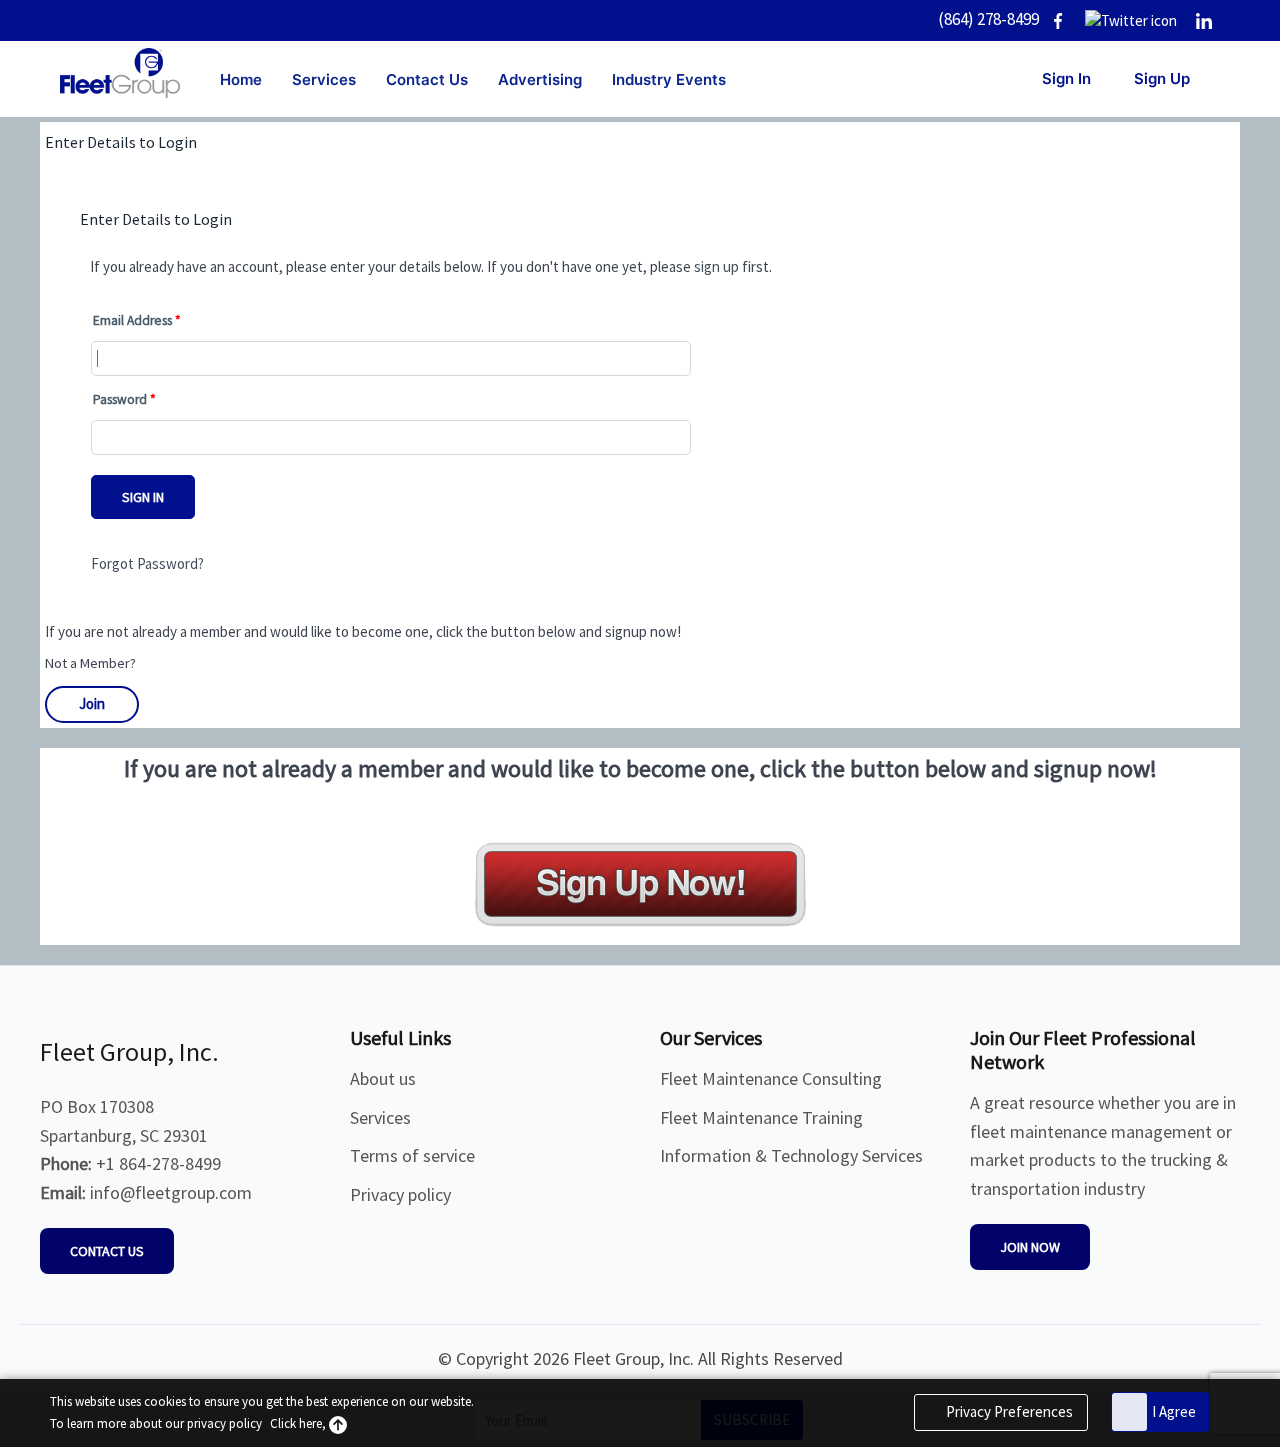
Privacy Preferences (1008, 1411)
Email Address (132, 320)
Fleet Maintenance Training (761, 1117)
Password (120, 399)
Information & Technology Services (791, 1155)
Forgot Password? (147, 563)
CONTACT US (107, 1251)
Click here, (299, 1423)
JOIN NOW (1030, 1247)
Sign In (143, 497)
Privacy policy (400, 1194)
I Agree (1174, 1411)
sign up (716, 266)
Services (380, 1117)
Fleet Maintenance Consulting (771, 1078)
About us (383, 1078)
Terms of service (412, 1155)
